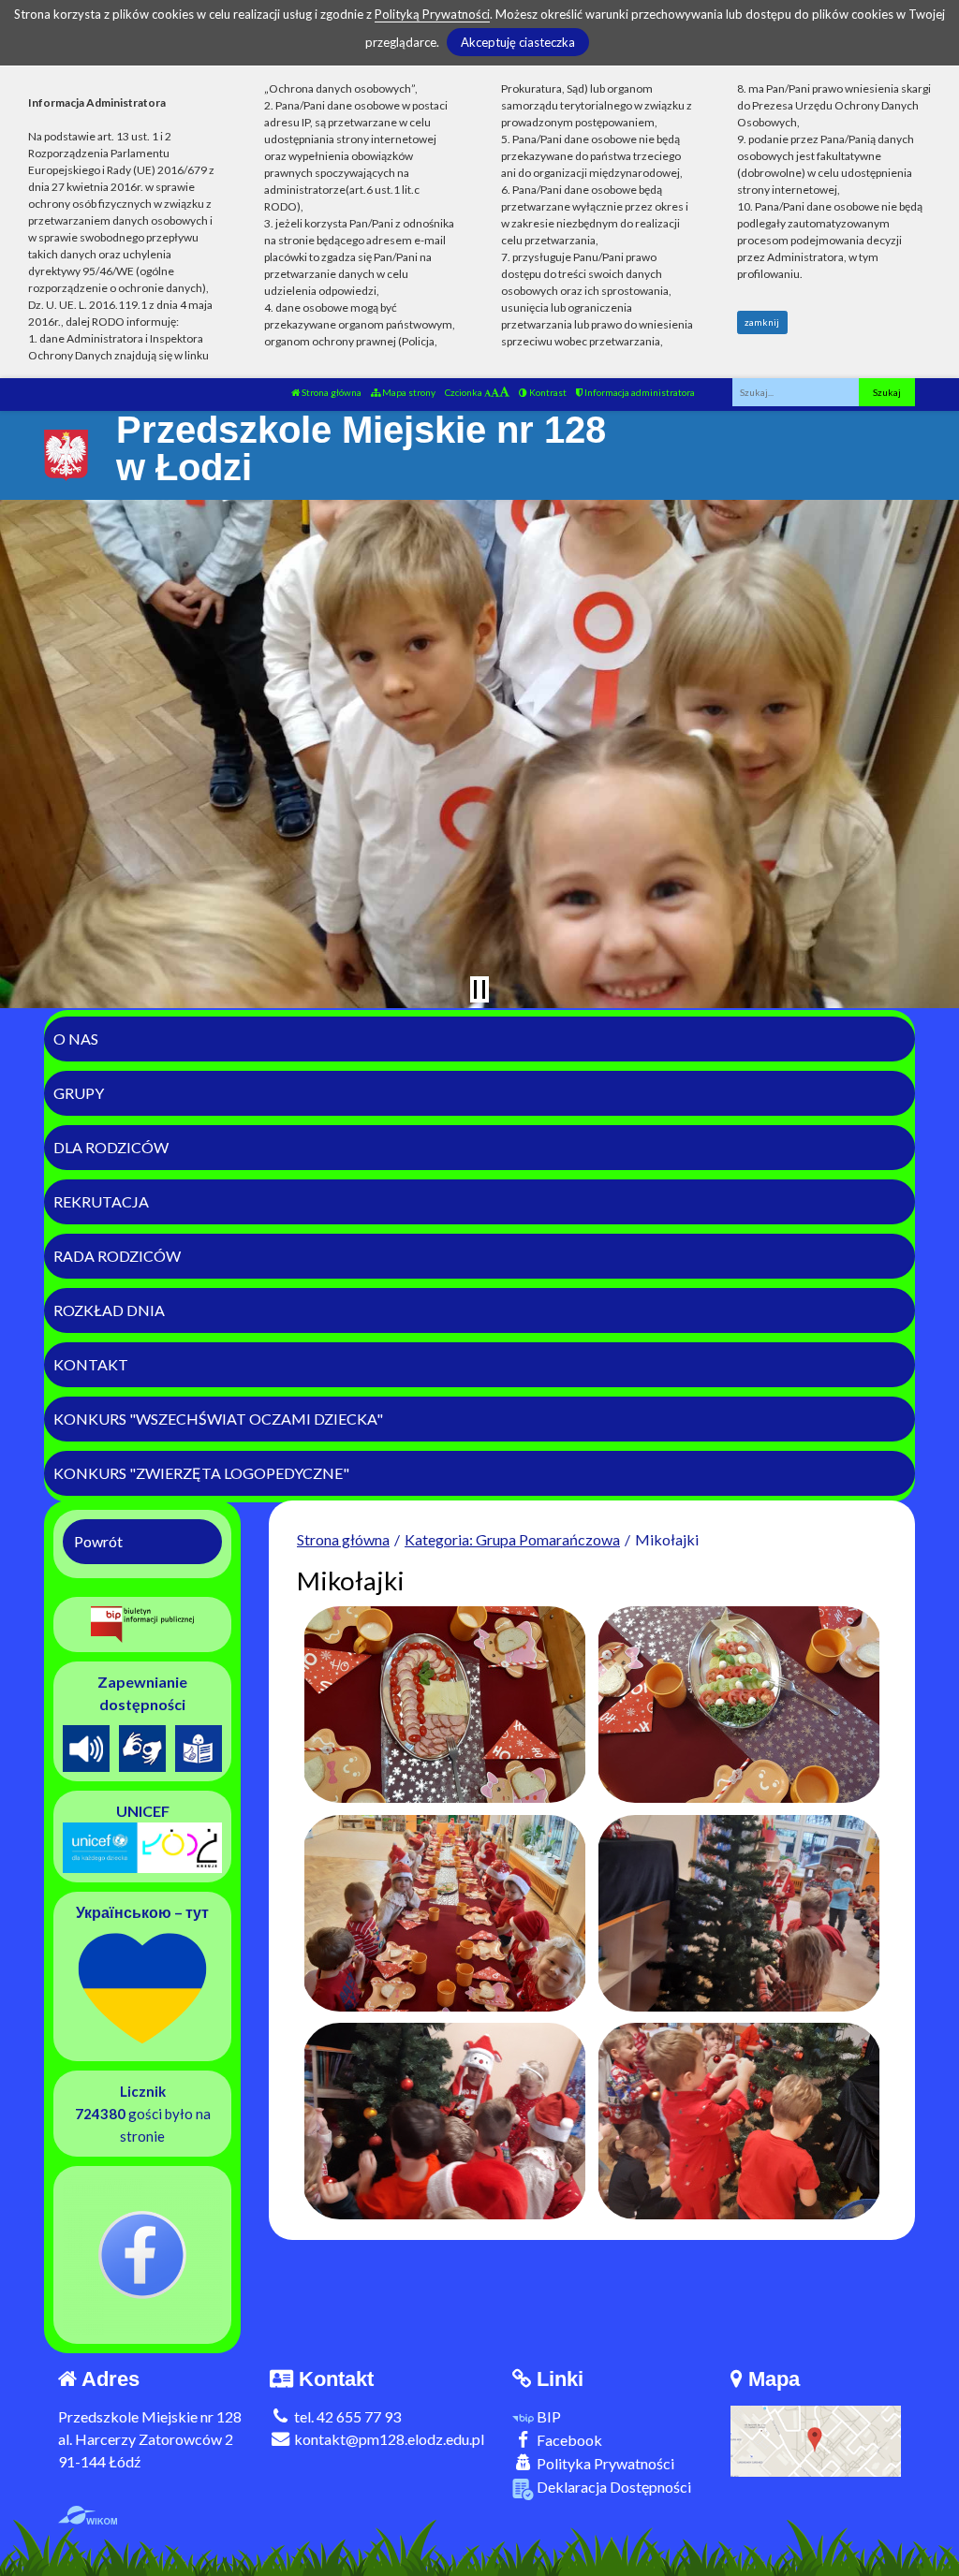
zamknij (762, 322)
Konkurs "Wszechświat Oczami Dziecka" (218, 1419)
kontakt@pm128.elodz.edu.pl (388, 2439)
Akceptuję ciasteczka (518, 42)
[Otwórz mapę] (816, 2439)
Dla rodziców (111, 1147)
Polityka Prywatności (604, 2463)
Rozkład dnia (109, 1310)
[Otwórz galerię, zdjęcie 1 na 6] (444, 1705)
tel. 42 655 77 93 (346, 2416)
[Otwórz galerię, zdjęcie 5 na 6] (444, 2121)
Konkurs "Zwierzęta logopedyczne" (201, 1473)
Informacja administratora (639, 392)
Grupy (79, 1093)
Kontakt (91, 1364)
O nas (76, 1039)
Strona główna (331, 392)
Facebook (568, 2440)
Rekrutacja (101, 1201)
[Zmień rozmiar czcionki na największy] (504, 392)
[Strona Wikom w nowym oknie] (88, 2515)
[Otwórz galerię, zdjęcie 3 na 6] (444, 1913)
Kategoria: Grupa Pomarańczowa (512, 1539)
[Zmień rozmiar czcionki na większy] (495, 392)
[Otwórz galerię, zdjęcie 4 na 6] (739, 1913)
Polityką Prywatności (432, 14)
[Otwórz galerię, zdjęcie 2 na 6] (739, 1705)
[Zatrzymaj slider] (479, 989)
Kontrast (547, 392)
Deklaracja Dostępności (612, 2487)
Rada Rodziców (117, 1256)
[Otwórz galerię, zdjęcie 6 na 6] (739, 2121)
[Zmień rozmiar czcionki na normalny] (487, 392)
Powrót (98, 1541)
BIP (547, 2416)
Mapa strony (408, 392)
